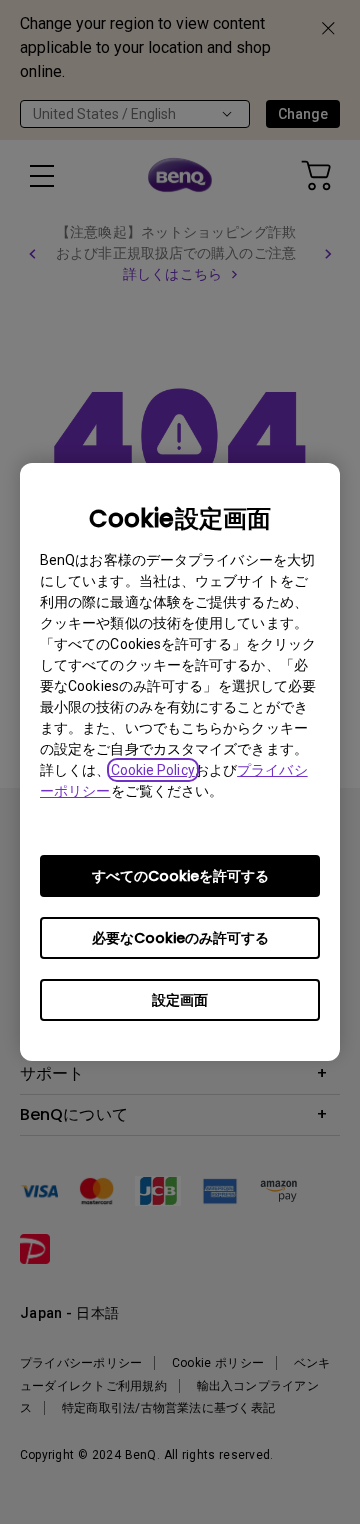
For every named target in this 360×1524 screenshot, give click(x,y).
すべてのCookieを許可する (180, 876)
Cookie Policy (153, 770)
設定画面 (180, 1000)
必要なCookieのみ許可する (180, 938)
